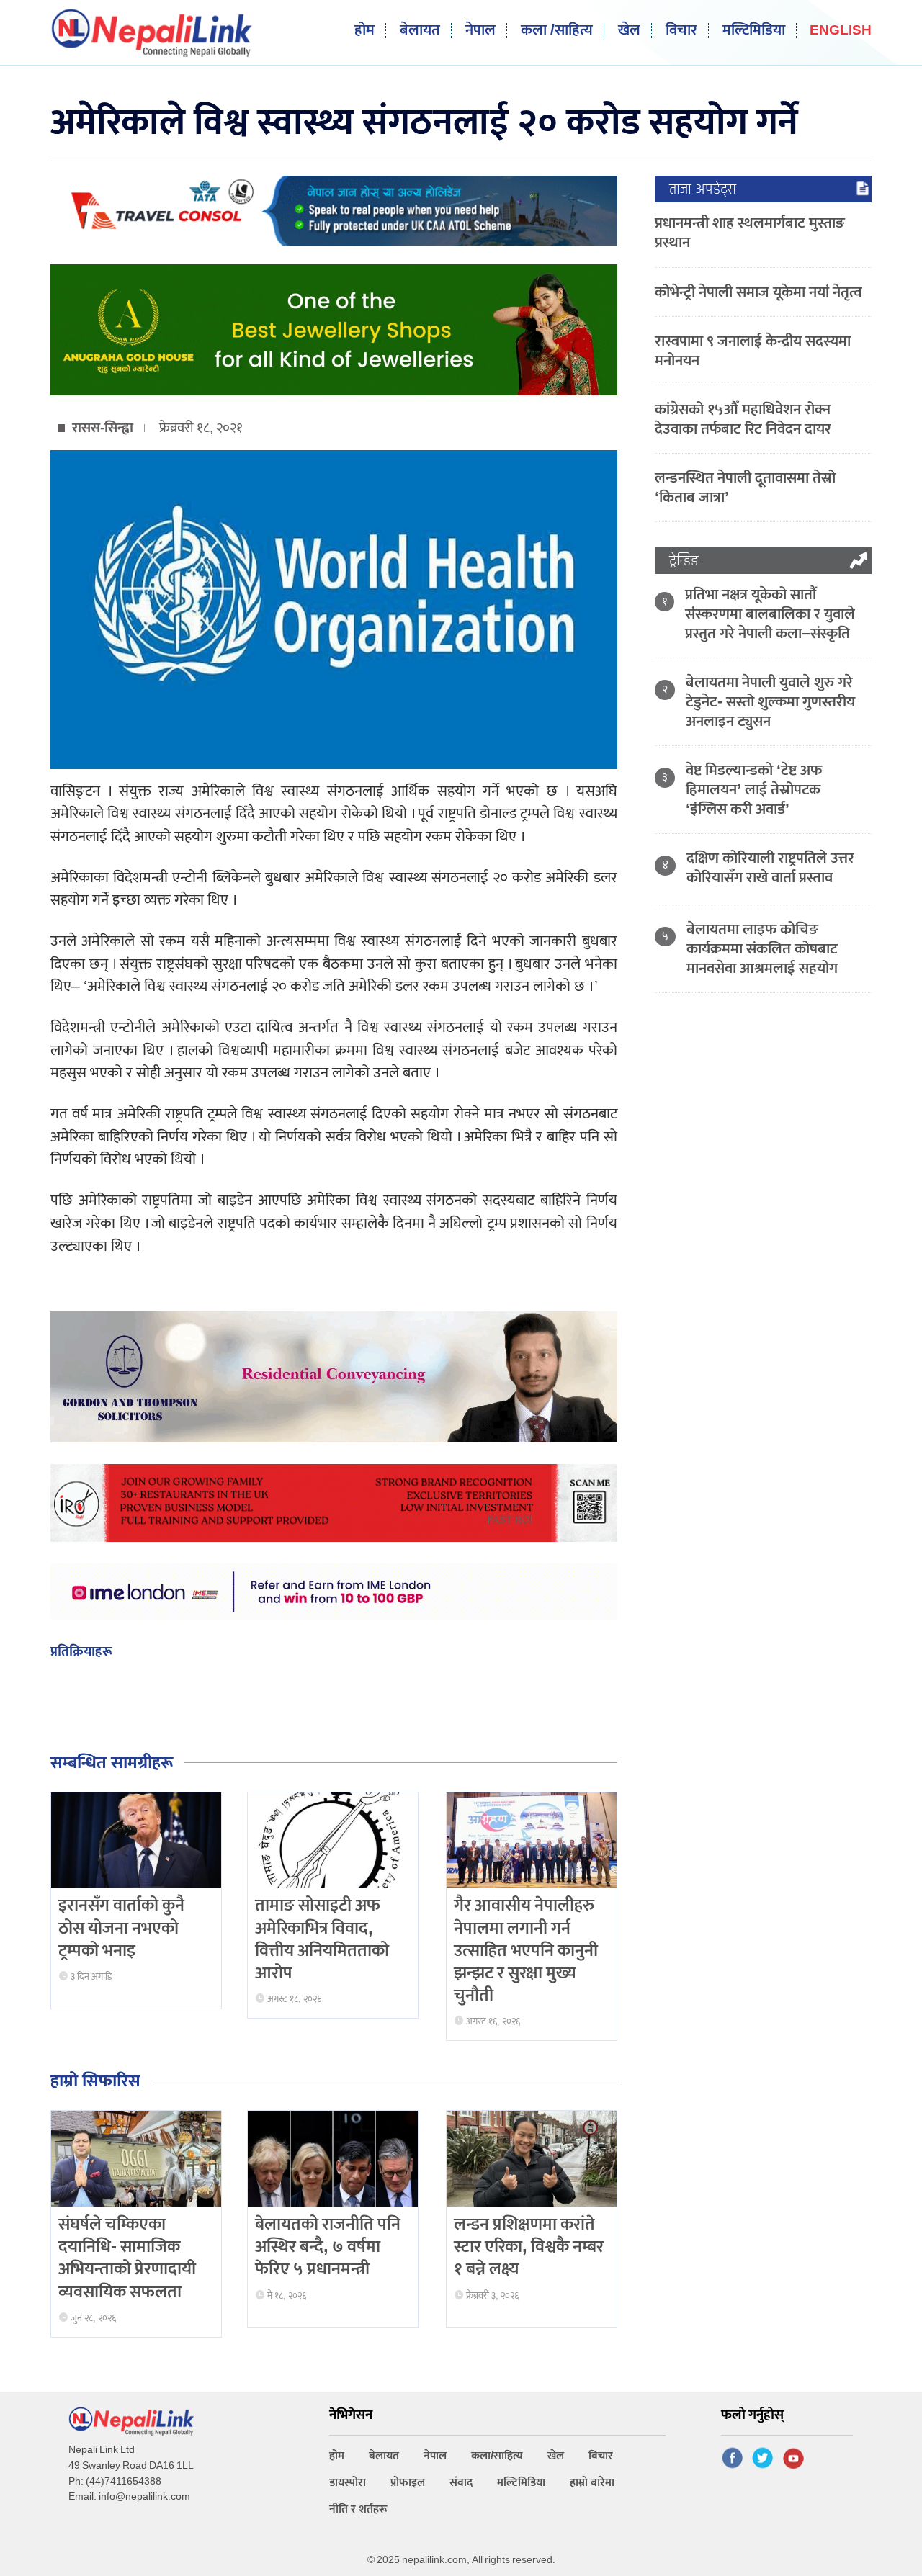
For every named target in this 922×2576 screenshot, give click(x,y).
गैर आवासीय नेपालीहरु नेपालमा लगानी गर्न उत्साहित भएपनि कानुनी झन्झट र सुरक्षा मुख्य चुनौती (526, 1951)
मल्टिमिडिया (754, 31)
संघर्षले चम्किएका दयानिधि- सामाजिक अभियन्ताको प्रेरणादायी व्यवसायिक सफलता (127, 2258)
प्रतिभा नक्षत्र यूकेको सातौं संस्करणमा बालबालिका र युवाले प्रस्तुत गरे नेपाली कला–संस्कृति (770, 614)
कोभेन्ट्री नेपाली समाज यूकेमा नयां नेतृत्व (758, 292)
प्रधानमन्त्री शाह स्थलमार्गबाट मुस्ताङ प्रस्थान (750, 233)
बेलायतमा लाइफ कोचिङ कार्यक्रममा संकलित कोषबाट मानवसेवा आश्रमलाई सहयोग (762, 949)
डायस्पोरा (348, 2483)
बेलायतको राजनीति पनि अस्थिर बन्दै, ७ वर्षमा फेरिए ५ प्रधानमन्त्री (328, 2247)
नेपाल (480, 31)
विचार (681, 31)
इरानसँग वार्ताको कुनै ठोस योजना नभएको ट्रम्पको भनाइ (121, 1928)
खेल (629, 31)
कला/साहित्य (497, 2456)
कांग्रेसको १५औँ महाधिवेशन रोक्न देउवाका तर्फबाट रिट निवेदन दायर (743, 419)
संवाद (461, 2483)
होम (364, 31)
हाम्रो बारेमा (592, 2483)
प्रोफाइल (408, 2483)
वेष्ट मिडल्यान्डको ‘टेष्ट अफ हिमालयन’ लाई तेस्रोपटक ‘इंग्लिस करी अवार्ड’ (754, 790)
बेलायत (420, 31)
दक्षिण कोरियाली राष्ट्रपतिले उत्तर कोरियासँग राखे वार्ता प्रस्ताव (770, 868)
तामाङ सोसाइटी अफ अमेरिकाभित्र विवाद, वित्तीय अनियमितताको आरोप (322, 1939)
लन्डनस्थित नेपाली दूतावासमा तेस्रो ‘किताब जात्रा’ (745, 488)
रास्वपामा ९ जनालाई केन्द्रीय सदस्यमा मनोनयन (753, 351)
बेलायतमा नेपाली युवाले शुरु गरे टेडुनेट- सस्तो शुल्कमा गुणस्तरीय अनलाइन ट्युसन (770, 702)
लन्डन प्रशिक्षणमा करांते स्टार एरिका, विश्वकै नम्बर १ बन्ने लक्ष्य (529, 2247)
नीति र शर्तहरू (358, 2509)
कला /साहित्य (557, 31)
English (841, 31)
